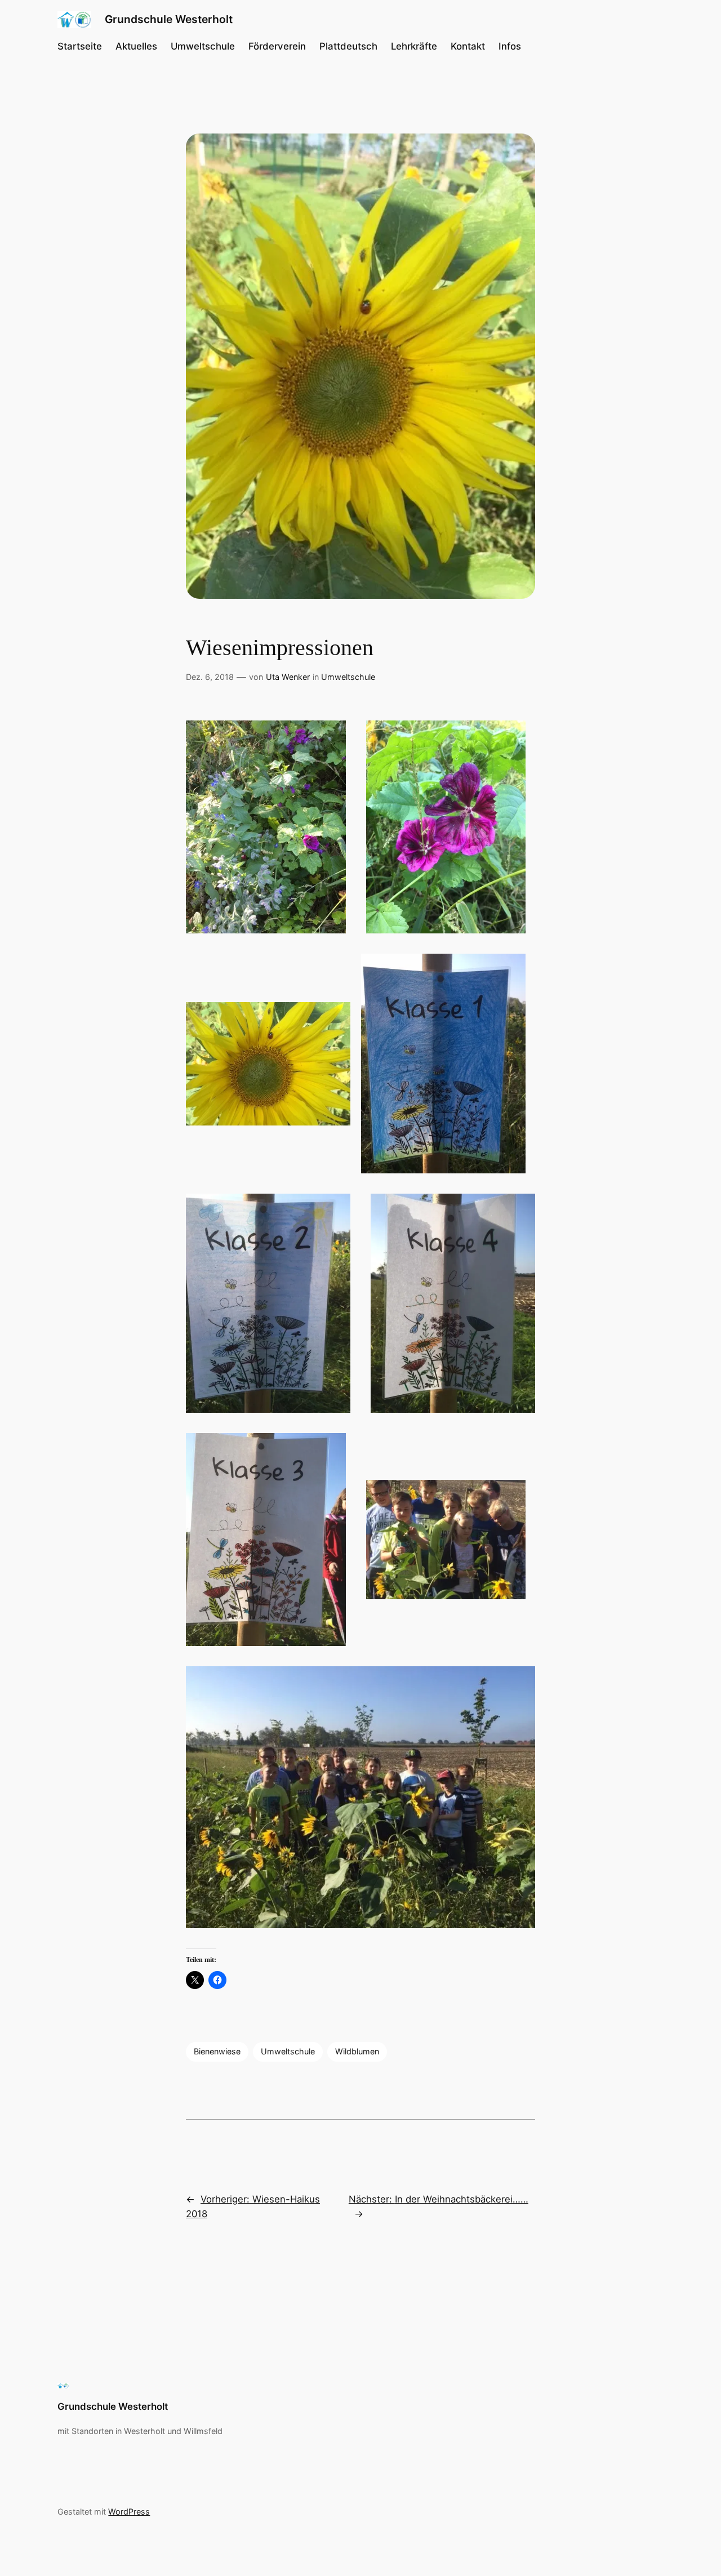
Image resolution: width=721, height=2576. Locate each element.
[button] (266, 827)
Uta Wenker (288, 677)
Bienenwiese (217, 2051)
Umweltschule (348, 677)
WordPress (129, 2512)
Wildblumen (357, 2051)
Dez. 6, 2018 (210, 677)
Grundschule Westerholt (169, 19)
